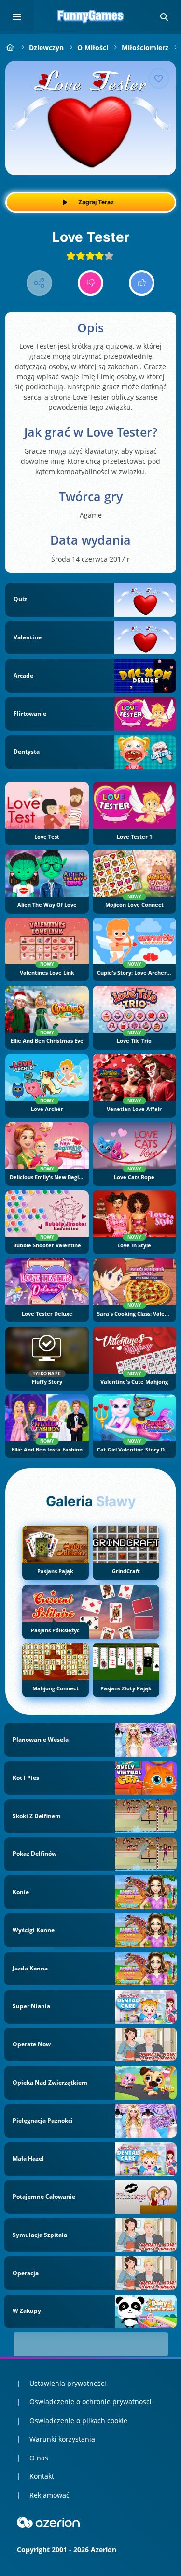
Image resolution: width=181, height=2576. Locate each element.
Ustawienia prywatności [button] (68, 2383)
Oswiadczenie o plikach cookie (78, 2421)
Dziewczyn (46, 48)
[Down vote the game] (90, 283)
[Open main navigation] (17, 17)
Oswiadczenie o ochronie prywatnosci (90, 2402)
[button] (164, 17)
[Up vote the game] (142, 283)
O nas (39, 2458)
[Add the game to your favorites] (159, 78)
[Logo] (91, 17)
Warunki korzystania (62, 2439)
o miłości (93, 48)
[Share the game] (39, 283)
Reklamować (49, 2495)
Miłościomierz (145, 48)
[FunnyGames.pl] (10, 48)
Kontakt (42, 2476)
